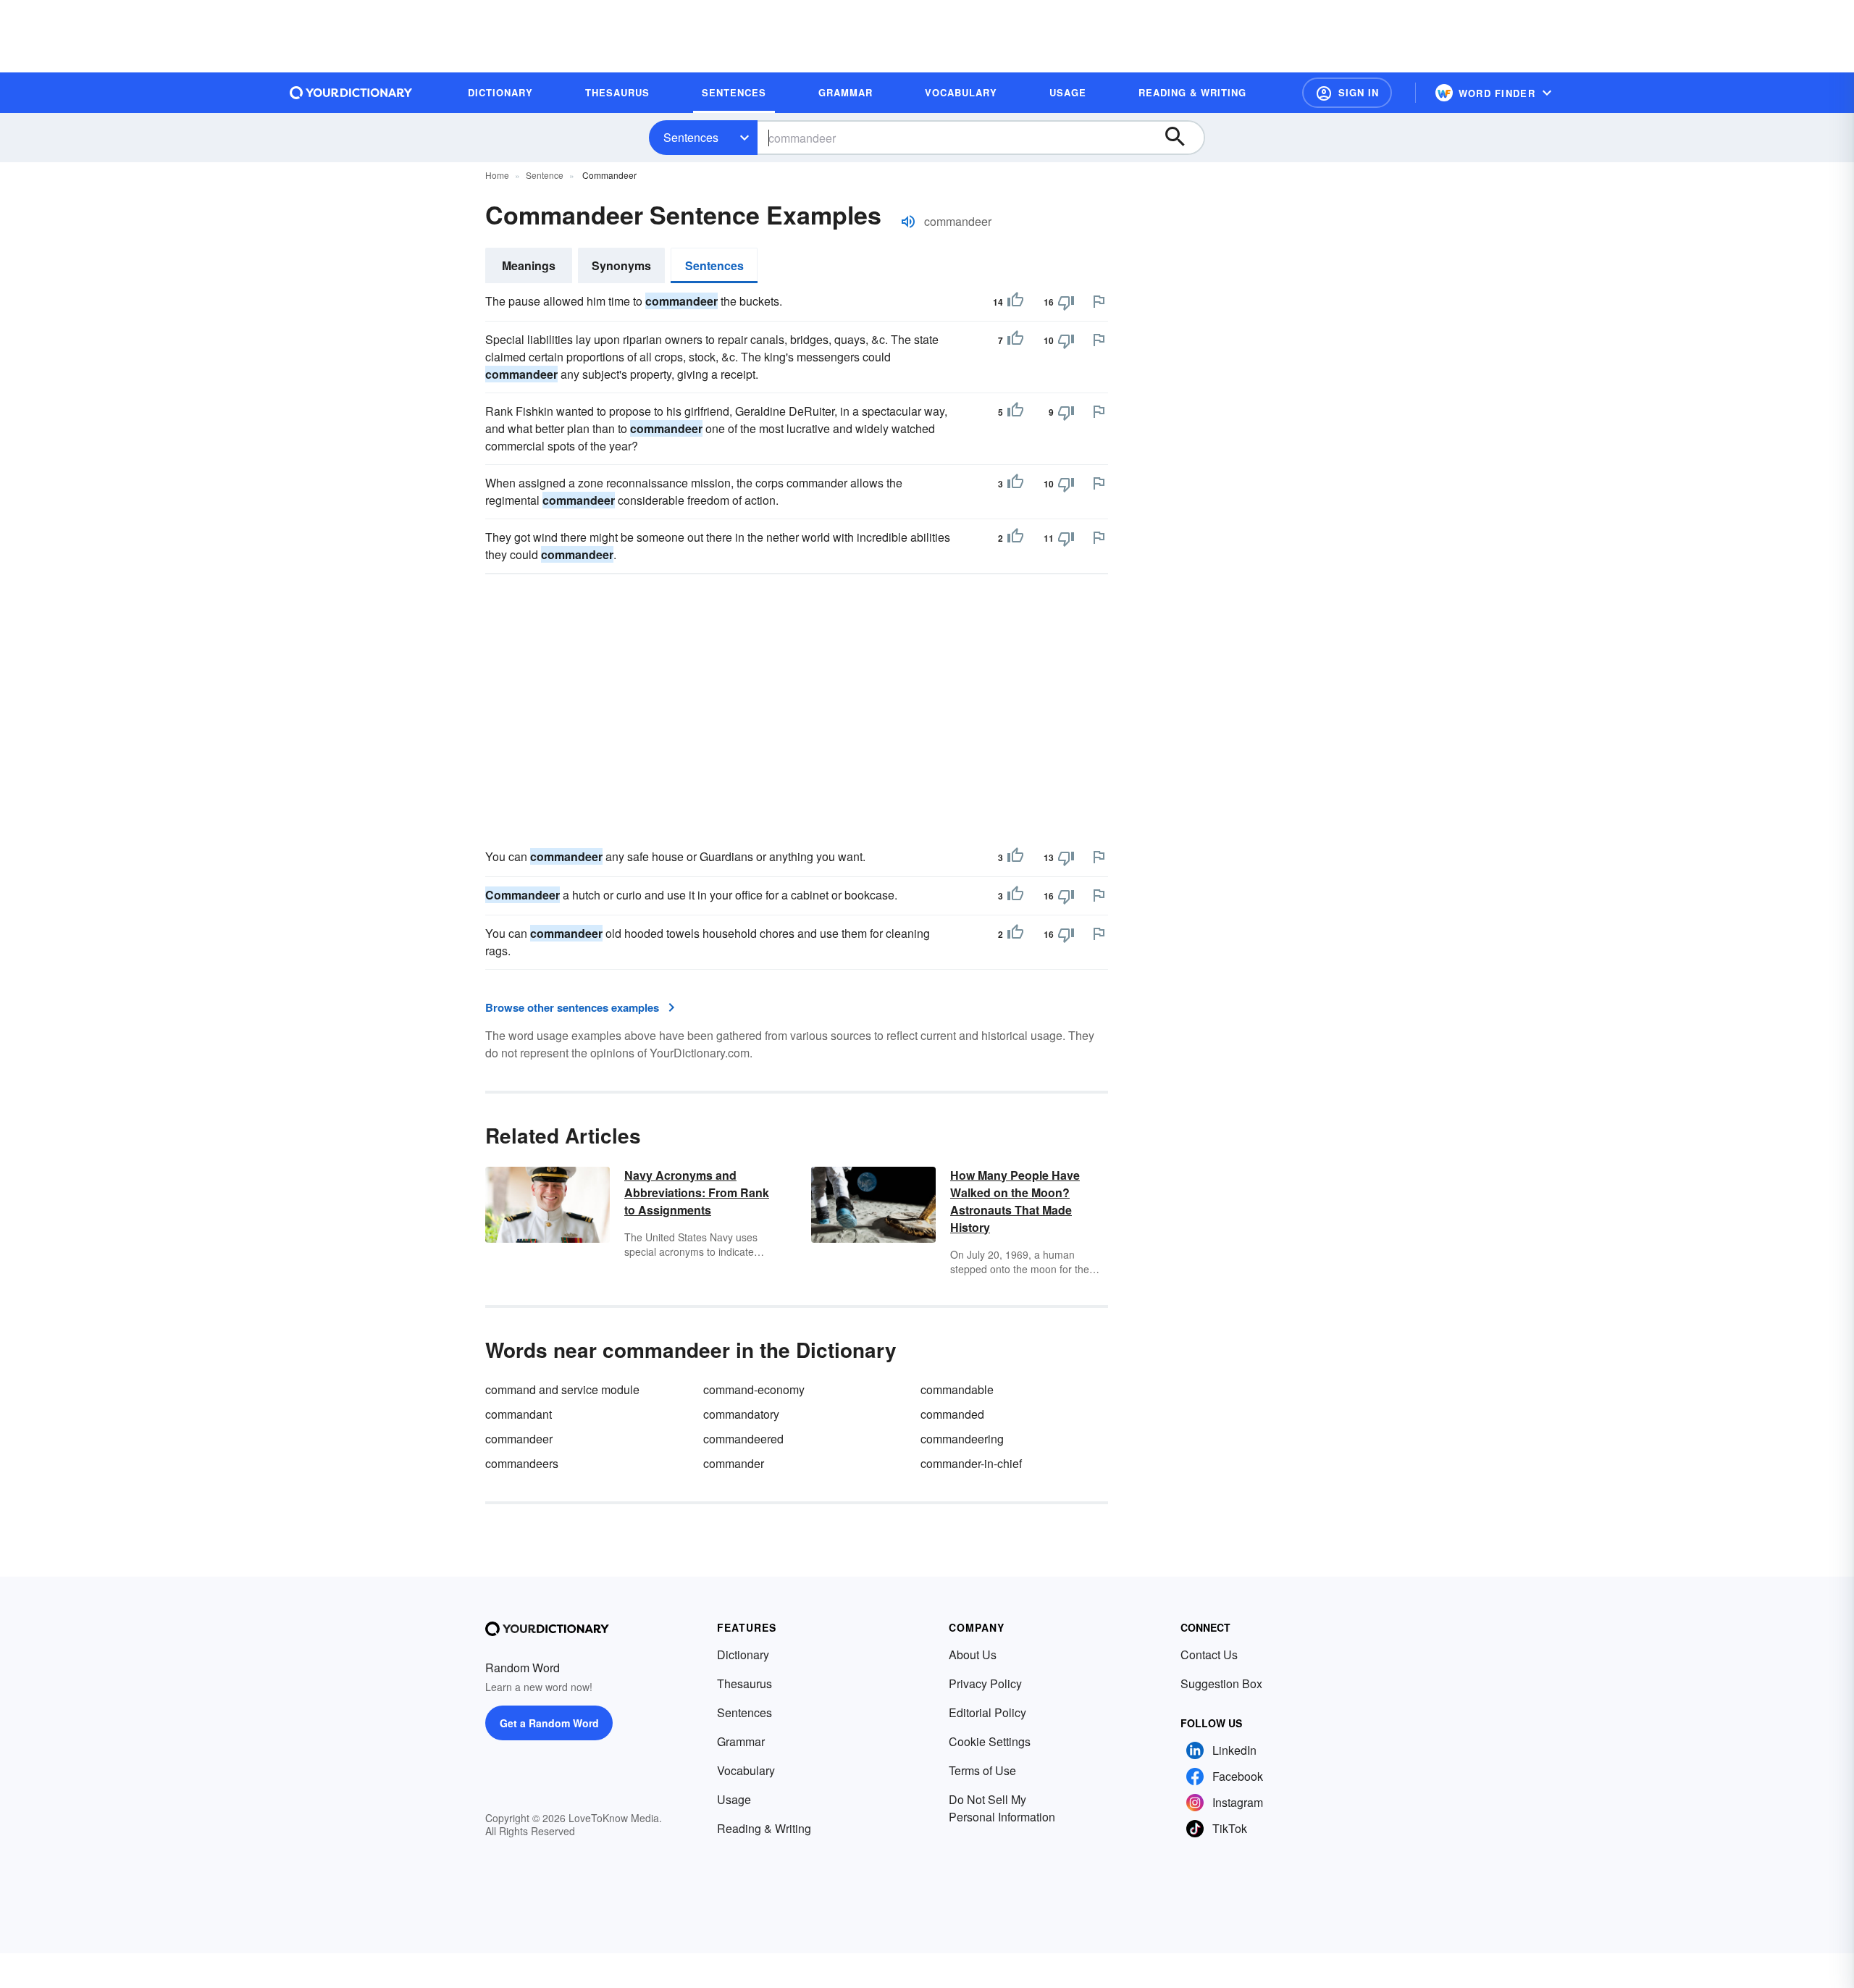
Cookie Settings (990, 1741)
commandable (957, 1389)
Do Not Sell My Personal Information (1002, 1808)
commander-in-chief (971, 1463)
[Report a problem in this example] (1099, 301)
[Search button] (1182, 138)
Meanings (529, 265)
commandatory (741, 1414)
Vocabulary (746, 1770)
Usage (734, 1799)
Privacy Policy (985, 1683)
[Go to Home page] (351, 93)
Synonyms (621, 265)
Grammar (741, 1741)
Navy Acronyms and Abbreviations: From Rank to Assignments (697, 1192)
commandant (519, 1414)
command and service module (562, 1389)
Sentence (545, 175)
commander (734, 1463)
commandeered (743, 1439)
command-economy (754, 1389)
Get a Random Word (549, 1723)
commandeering (962, 1439)
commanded (952, 1414)
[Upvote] (1015, 302)
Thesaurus (744, 1683)
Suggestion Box (1221, 1683)
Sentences (691, 137)
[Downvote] (1066, 302)
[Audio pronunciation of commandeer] (908, 222)
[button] (1347, 93)
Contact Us (1209, 1654)
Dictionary (743, 1654)
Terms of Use (982, 1770)
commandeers (522, 1463)
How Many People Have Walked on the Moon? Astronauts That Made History (1015, 1201)
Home (497, 175)
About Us (973, 1654)
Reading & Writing (764, 1828)
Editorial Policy (987, 1712)
